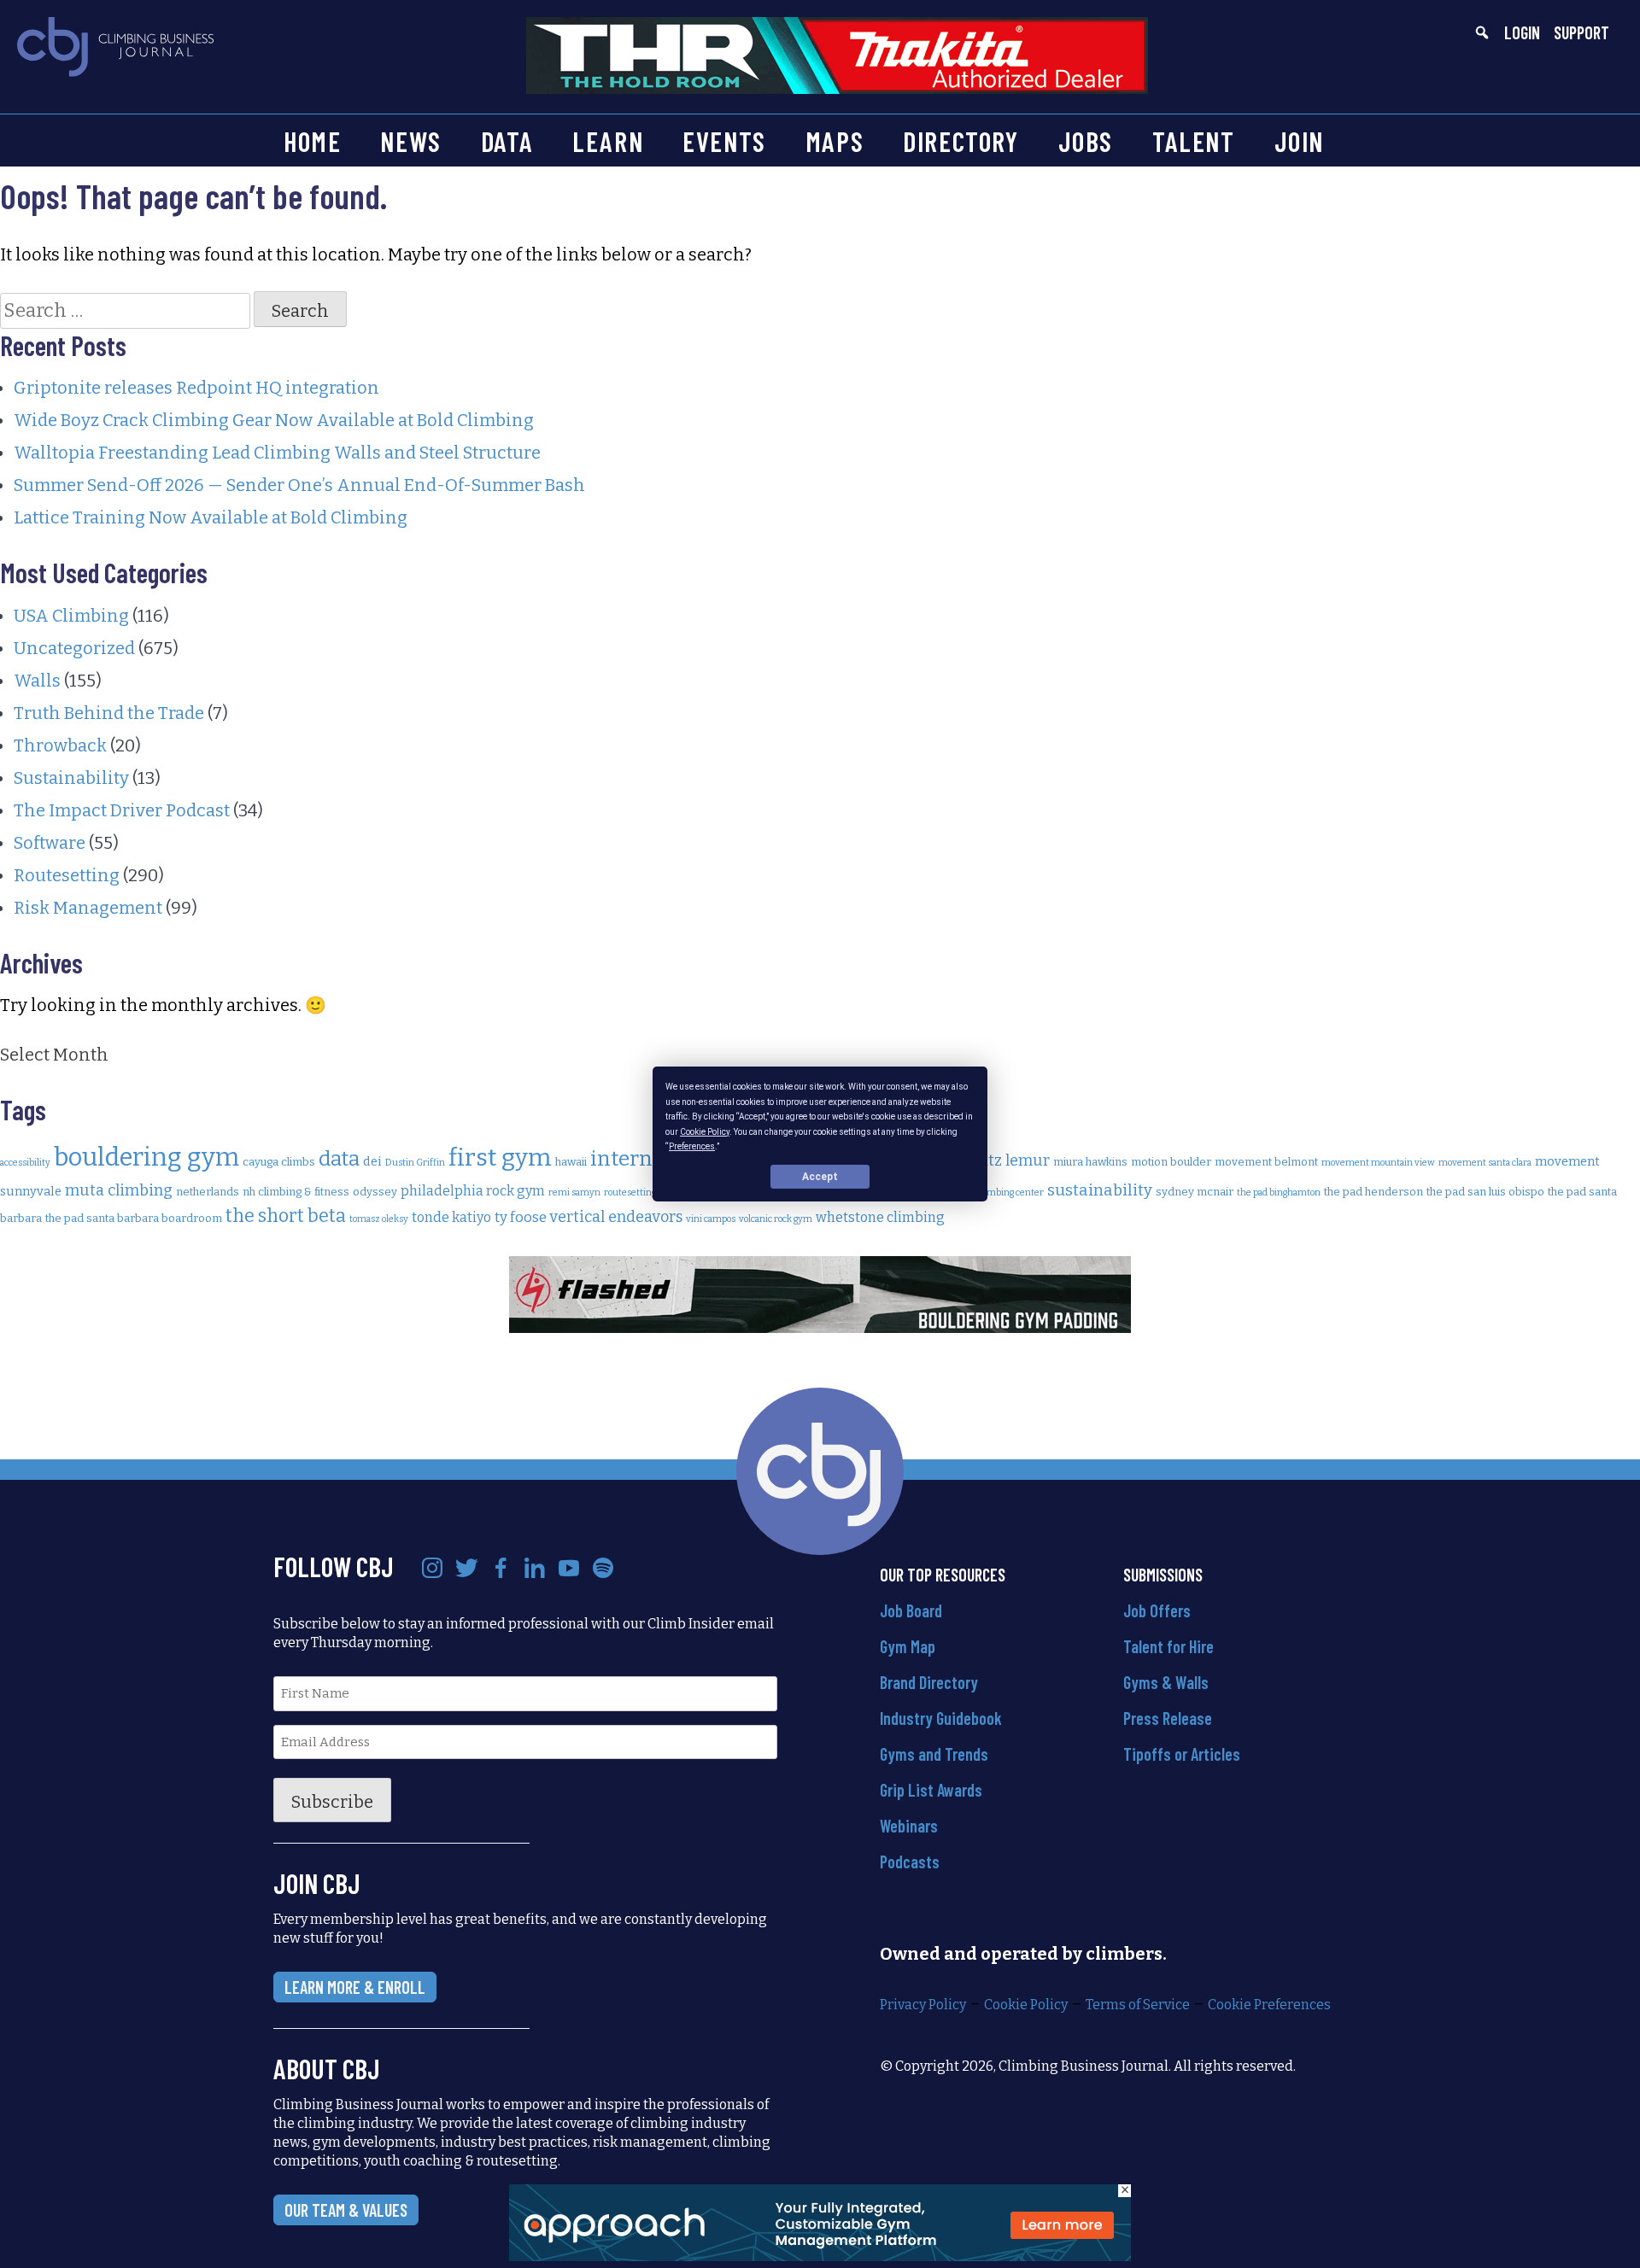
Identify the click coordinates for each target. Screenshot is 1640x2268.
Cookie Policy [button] (705, 1131)
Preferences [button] (692, 1146)
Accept (820, 1177)
